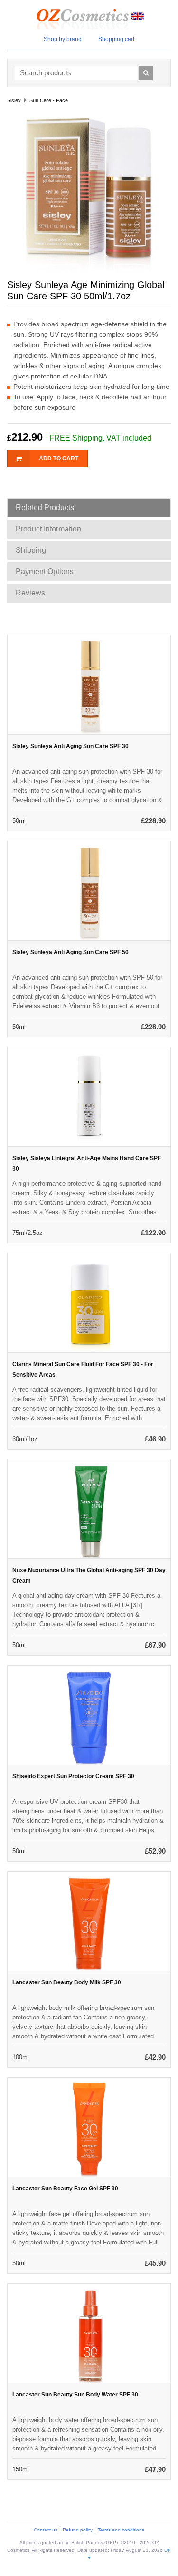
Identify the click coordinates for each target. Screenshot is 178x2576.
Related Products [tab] (45, 508)
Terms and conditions (121, 2530)
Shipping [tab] (31, 550)
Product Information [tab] (48, 529)
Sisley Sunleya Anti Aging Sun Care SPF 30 (70, 746)
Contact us (46, 2530)
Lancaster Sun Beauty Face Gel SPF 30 (65, 2189)
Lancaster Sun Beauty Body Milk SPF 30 (67, 1982)
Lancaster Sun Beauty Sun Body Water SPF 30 (75, 2395)
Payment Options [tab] (45, 572)
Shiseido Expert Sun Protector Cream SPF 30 (73, 1776)
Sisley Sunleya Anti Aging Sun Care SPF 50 (70, 952)
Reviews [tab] (30, 593)
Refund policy (78, 2530)
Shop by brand (63, 39)
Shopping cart (116, 39)
